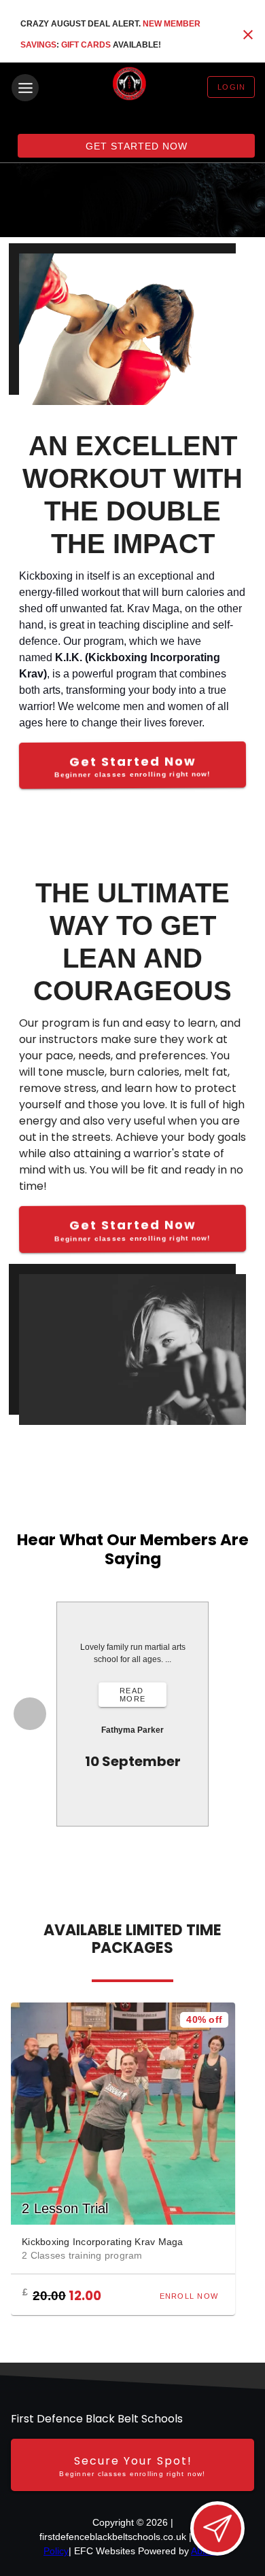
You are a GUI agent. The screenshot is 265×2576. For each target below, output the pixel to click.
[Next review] (237, 1714)
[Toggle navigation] (25, 88)
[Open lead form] (217, 2528)
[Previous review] (30, 1714)
